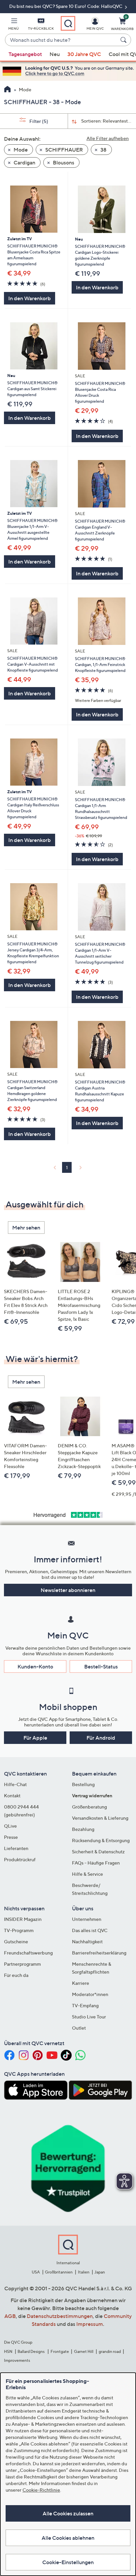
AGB (10, 2316)
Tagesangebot (25, 54)
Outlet (79, 2028)
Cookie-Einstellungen (68, 2562)
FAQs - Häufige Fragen (96, 1863)
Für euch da (16, 1975)
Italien (84, 2272)
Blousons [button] (63, 162)
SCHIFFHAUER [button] (64, 150)
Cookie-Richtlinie (41, 2490)
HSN (8, 2351)
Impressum (90, 2324)
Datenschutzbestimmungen (60, 2316)
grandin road (110, 2351)
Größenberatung (89, 1807)
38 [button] (103, 150)
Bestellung (83, 1784)
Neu (55, 54)
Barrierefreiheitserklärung (99, 1953)
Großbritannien (59, 2272)
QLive (10, 1826)
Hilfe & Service (87, 1874)
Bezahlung (83, 1829)
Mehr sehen (26, 1228)
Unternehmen (87, 1919)
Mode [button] (20, 150)
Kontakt (12, 1795)
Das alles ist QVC (90, 1930)
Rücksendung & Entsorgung (101, 1840)
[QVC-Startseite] (7, 90)
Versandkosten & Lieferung (100, 1818)
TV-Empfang (85, 2005)
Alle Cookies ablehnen (68, 2538)
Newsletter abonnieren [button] (68, 1590)
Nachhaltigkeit (87, 1941)
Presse (11, 1837)
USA (36, 2272)
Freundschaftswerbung (28, 1953)
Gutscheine (16, 1941)
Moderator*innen (90, 1994)
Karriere (81, 1983)
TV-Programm (19, 1930)
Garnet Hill (84, 2351)
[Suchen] (124, 40)
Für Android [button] (101, 1738)
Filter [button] (38, 121)
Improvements (17, 2360)
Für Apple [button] (35, 1738)
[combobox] (61, 40)
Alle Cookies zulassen (68, 2513)
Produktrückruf (20, 1859)
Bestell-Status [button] (101, 1666)
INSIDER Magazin (23, 1919)
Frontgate (60, 2351)
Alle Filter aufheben (108, 138)
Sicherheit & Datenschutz (98, 1852)
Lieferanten (16, 1848)
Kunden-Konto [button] (35, 1666)
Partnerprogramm (22, 1964)
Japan (100, 2272)
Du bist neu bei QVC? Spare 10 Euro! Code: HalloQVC (66, 6)
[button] (14, 25)
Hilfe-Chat (15, 1784)
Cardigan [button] (24, 162)
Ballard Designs (31, 2351)
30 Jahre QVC (84, 54)
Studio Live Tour (89, 2017)
